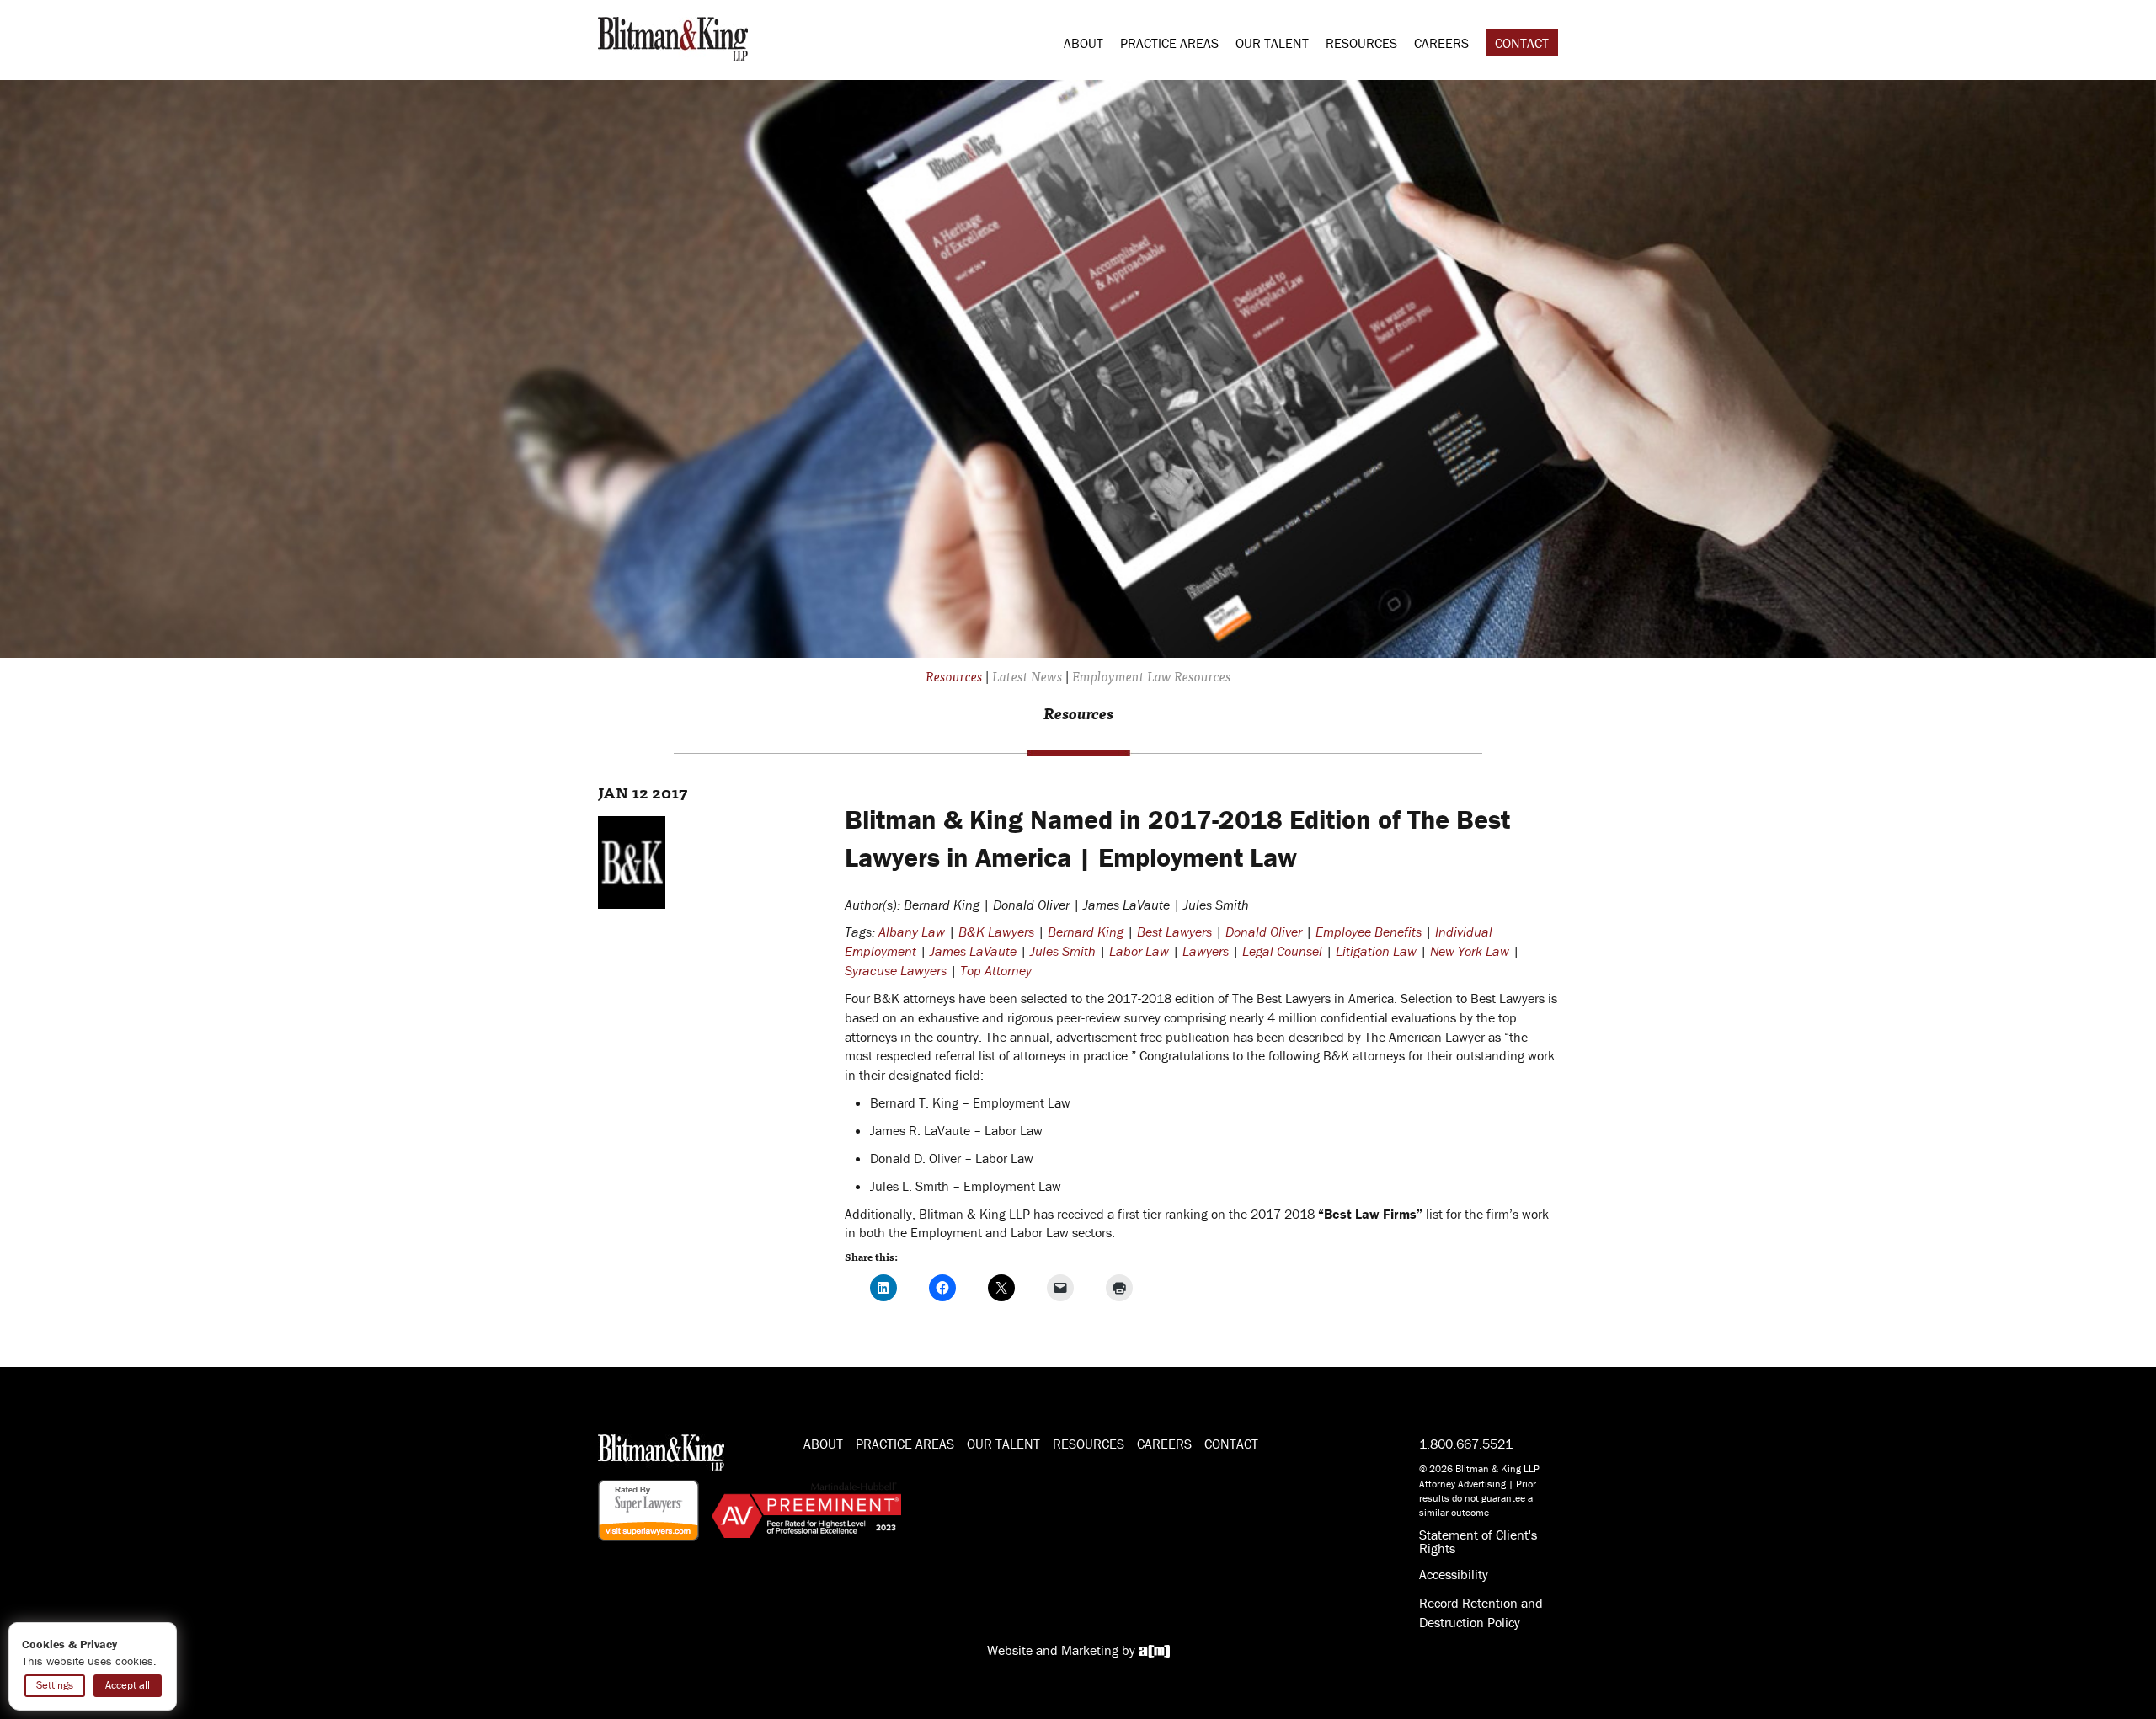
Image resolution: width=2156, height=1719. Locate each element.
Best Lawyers (1174, 932)
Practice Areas (1169, 43)
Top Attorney (996, 970)
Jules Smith (1063, 951)
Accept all (128, 1685)
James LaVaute (973, 951)
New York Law (1470, 951)
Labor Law (1139, 951)
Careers (1441, 43)
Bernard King (1086, 932)
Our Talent (1272, 43)
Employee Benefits (1369, 932)
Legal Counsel (1282, 951)
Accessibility (1454, 1574)
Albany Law (912, 932)
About (1083, 43)
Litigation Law (1376, 951)
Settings (55, 1685)
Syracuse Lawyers (896, 970)
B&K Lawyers (996, 932)
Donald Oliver (1264, 932)
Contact (1522, 43)
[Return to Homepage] (673, 37)
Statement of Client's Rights (1478, 1541)
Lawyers (1206, 951)
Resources (1361, 43)
